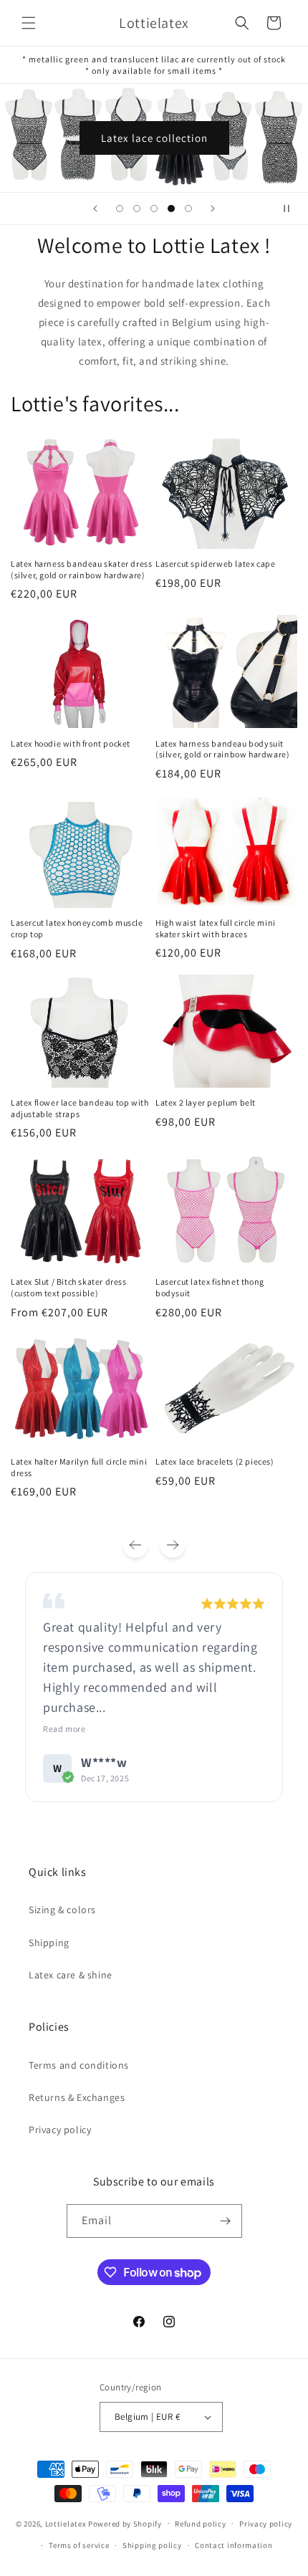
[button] (29, 23)
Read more (64, 1729)
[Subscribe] (226, 2221)
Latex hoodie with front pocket (71, 743)
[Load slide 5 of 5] (188, 209)
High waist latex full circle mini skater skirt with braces (216, 928)
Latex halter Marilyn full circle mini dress (79, 1467)
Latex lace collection (154, 137)
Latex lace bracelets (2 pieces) (215, 1461)
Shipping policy (152, 2545)
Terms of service (79, 2545)
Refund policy (200, 2524)
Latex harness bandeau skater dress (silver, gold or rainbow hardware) (81, 569)
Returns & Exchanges (77, 2097)
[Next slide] (213, 209)
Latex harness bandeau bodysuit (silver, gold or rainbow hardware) (222, 749)
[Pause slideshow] (292, 209)
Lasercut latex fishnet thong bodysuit (210, 1287)
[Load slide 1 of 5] (120, 209)
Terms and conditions (79, 2065)
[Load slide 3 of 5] (154, 209)
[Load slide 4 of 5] (171, 209)
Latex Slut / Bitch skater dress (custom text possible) (69, 1287)
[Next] (173, 1545)
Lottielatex (66, 2523)
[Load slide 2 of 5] (137, 209)
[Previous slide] (95, 209)
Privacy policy (60, 2130)
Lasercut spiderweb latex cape (215, 564)
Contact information (234, 2545)
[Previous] (135, 1545)
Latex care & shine (71, 1975)
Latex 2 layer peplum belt (206, 1102)
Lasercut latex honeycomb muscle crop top (77, 928)
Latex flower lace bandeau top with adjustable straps (80, 1108)
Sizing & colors (62, 1910)
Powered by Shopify (125, 2523)
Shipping (49, 1943)
